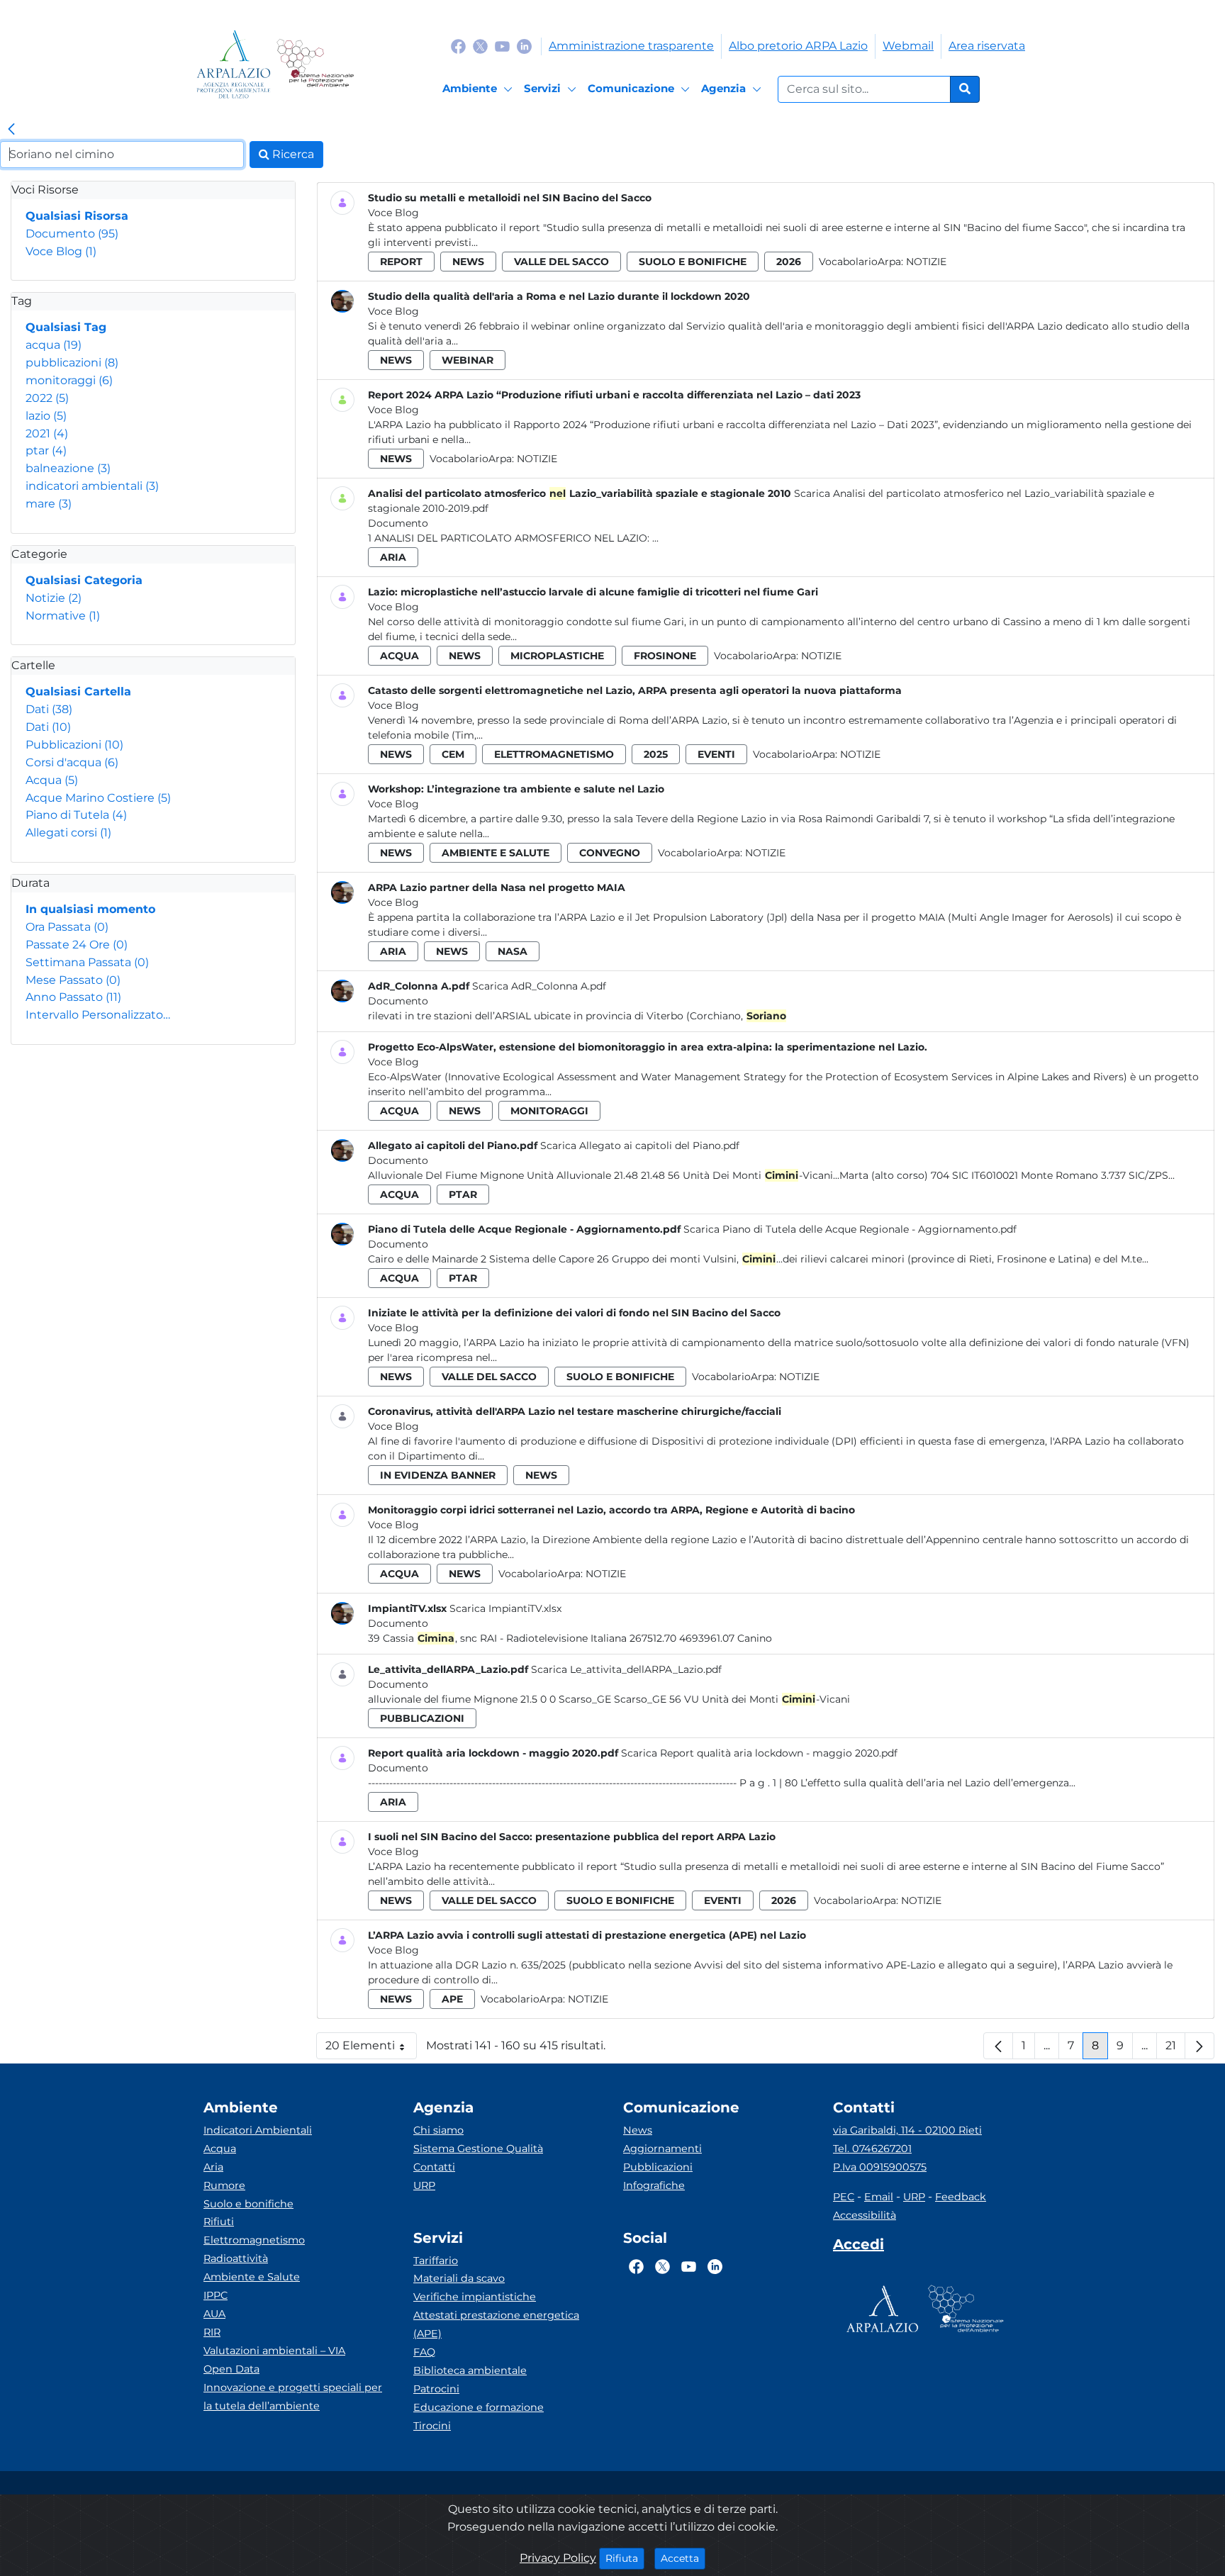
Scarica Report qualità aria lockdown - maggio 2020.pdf (759, 1753)
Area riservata (987, 46)
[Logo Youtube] (502, 46)
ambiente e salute (496, 853)
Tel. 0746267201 (872, 2149)
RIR (212, 2332)
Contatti (434, 2167)
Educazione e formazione (479, 2407)
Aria (213, 2167)
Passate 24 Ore (77, 945)
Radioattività (236, 2258)
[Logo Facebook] (458, 46)
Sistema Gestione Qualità (478, 2149)
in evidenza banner (438, 1475)
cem (453, 754)
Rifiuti (219, 2222)
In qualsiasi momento (90, 909)
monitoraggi (69, 380)
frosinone (665, 656)
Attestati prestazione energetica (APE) (496, 2324)
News (638, 2130)
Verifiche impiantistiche (475, 2297)
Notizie (54, 598)
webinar (468, 360)
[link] (11, 130)
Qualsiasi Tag (66, 327)
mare (49, 504)
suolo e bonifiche (693, 262)
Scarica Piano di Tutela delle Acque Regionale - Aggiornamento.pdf (850, 1229)
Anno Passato (73, 997)
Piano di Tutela (76, 815)
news (468, 262)
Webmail (908, 46)
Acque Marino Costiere (98, 798)
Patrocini (436, 2389)
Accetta (683, 2558)
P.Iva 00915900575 (880, 2167)
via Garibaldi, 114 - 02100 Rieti (907, 2130)
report (401, 262)
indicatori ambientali (92, 486)
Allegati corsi (68, 833)
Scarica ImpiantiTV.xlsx (505, 1608)
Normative (63, 616)
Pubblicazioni (74, 745)
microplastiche (557, 656)
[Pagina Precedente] (998, 2046)
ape (452, 1999)
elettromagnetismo (554, 754)
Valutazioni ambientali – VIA (274, 2351)
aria (393, 557)
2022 (47, 398)
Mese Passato (73, 980)
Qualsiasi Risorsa (77, 216)
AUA (214, 2314)
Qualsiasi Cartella (78, 691)
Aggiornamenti (662, 2149)
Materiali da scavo (459, 2278)
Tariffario (436, 2261)
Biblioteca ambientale (470, 2370)
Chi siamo (438, 2130)
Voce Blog (61, 251)
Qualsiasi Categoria (84, 580)
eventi (716, 754)
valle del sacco (561, 262)
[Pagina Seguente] (1199, 2046)
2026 (789, 262)
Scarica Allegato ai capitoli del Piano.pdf (640, 1146)
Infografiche (654, 2185)
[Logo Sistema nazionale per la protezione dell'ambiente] (315, 64)
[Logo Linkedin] (524, 46)
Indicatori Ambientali (258, 2130)
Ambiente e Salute (252, 2277)
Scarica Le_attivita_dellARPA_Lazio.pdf (626, 1669)
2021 (47, 433)
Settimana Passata (87, 962)
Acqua (52, 780)
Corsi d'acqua (72, 762)
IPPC (216, 2295)
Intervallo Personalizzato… (98, 1015)
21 (1175, 2049)
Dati (49, 709)
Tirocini (432, 2426)
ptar (46, 450)
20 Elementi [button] (371, 2049)
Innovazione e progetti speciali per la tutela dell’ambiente (293, 2397)
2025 (656, 754)
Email (879, 2197)
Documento (72, 234)
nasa (513, 951)
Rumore (224, 2185)
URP (424, 2185)
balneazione (68, 468)
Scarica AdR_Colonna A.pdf (539, 986)
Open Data (231, 2369)
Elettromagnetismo (254, 2240)
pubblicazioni (72, 363)
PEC (844, 2197)
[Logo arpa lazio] (234, 64)
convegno (610, 853)
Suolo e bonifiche (248, 2204)
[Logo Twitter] (480, 46)
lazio (46, 416)
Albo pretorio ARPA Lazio (798, 46)
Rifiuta (625, 2558)
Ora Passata (67, 927)
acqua (54, 345)
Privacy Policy (558, 2558)
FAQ (424, 2352)
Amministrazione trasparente (631, 46)
